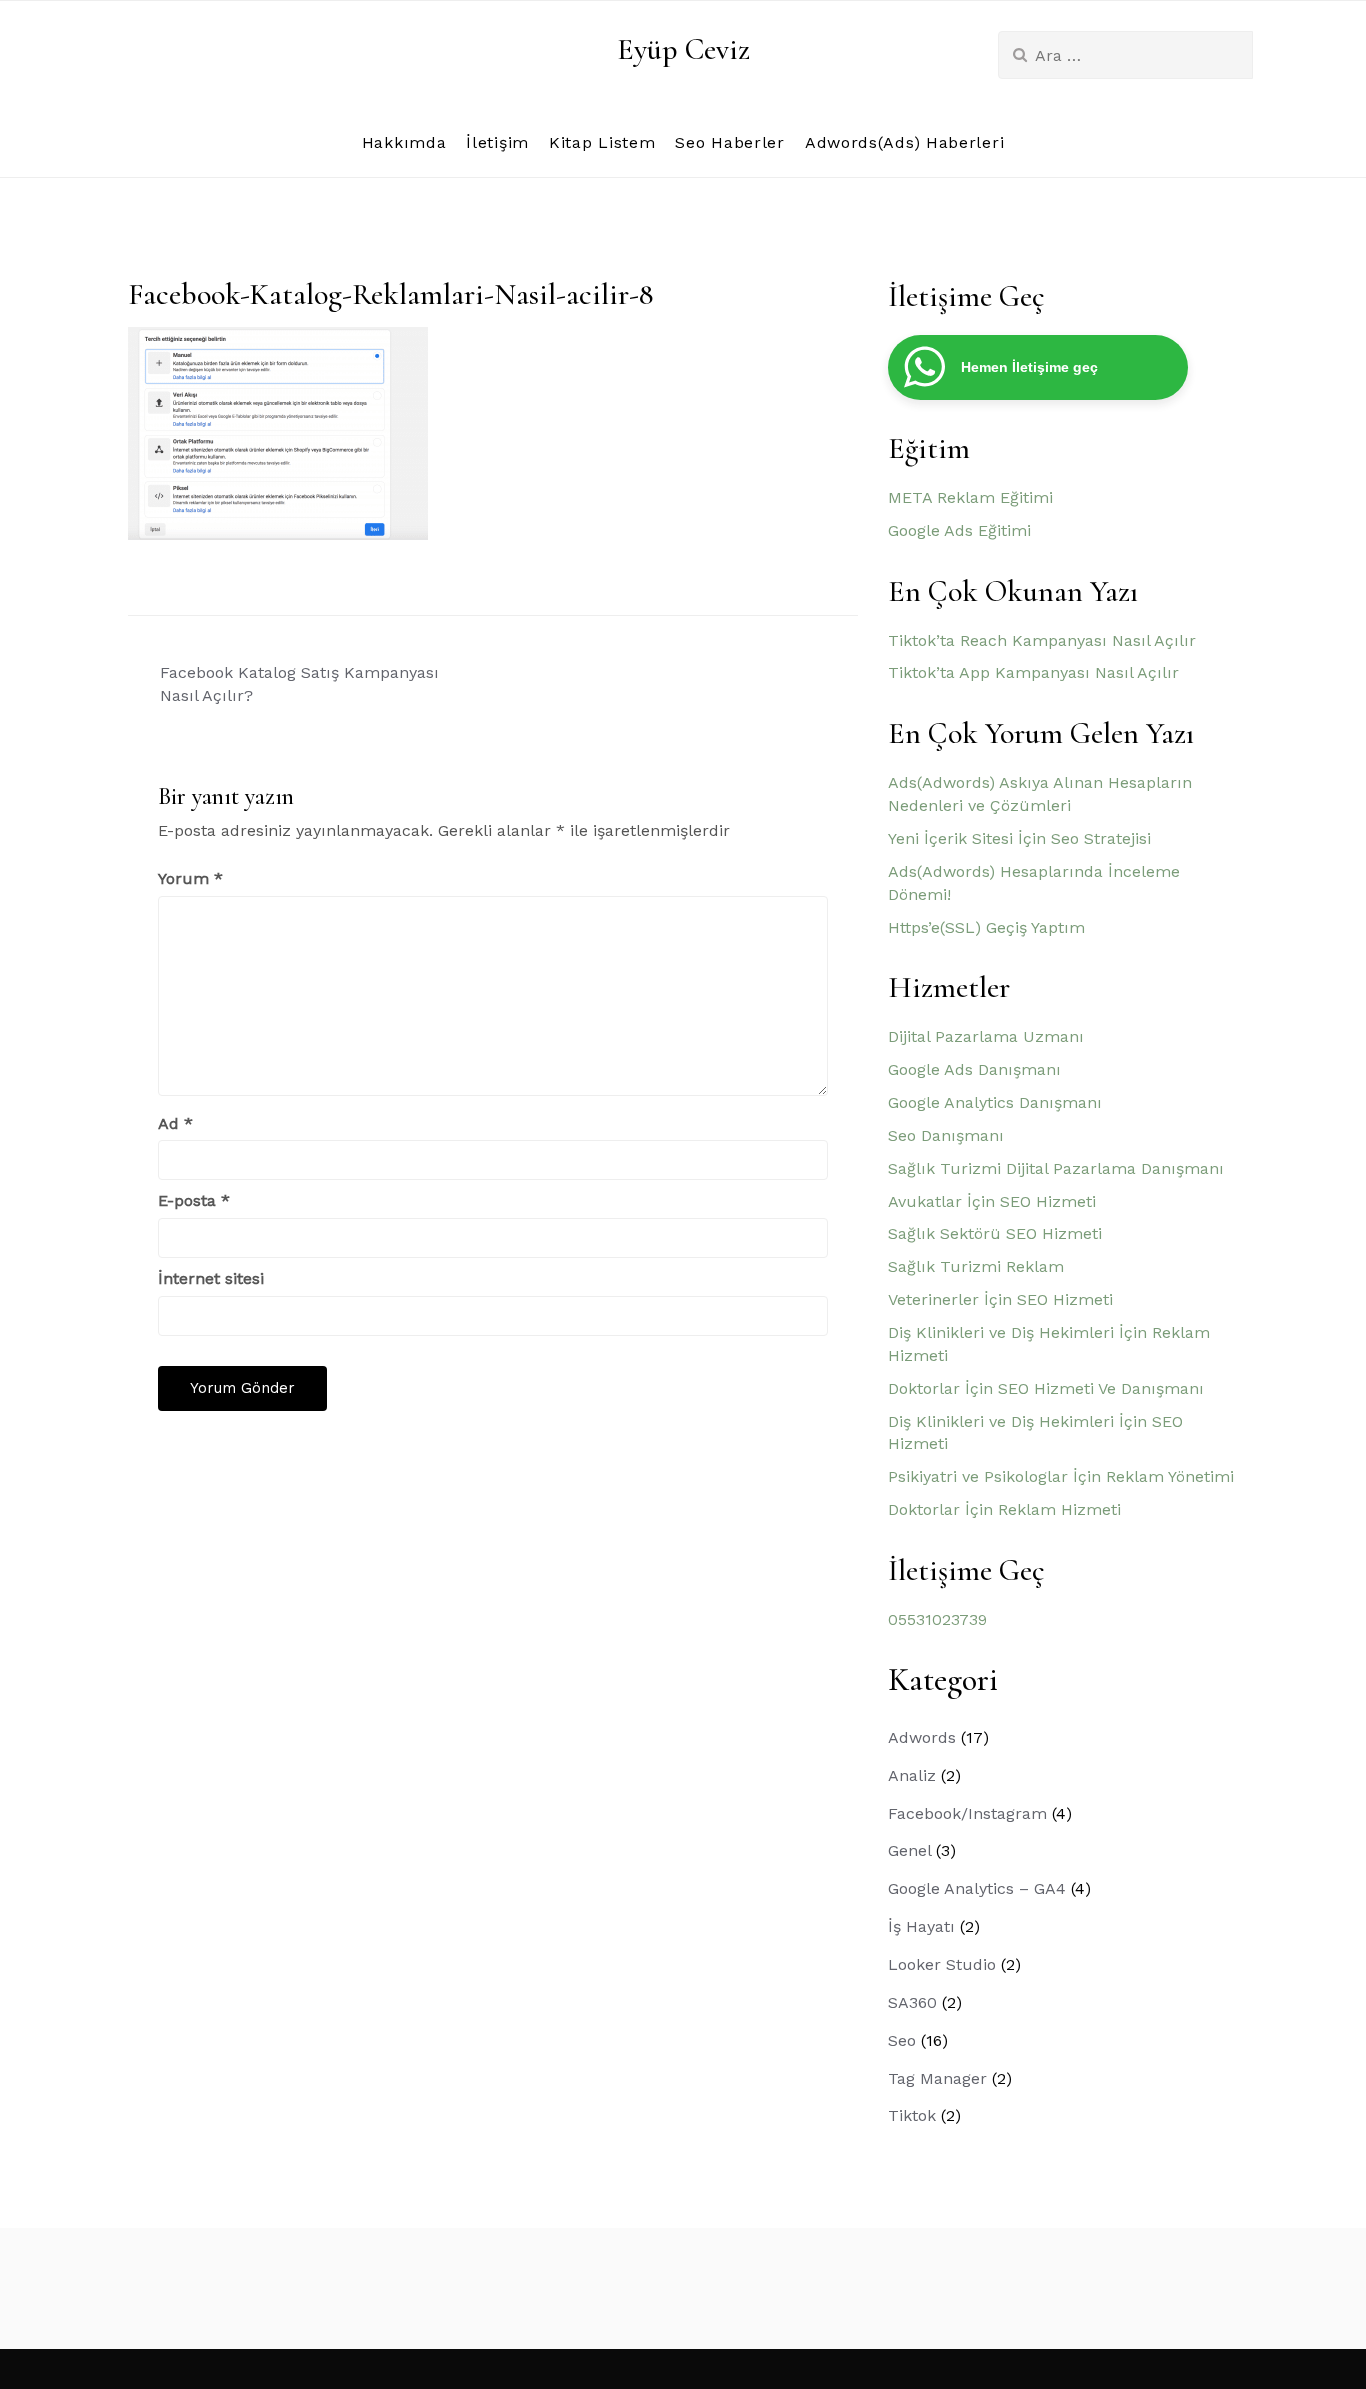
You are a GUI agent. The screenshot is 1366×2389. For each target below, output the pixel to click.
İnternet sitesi (211, 1278)
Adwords (922, 1737)
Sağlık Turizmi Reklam (976, 1266)
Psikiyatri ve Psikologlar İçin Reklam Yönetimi (1061, 1476)
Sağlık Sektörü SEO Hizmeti (995, 1233)
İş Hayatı (921, 1926)
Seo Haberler (729, 142)
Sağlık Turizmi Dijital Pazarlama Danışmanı (1056, 1168)
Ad (175, 1123)
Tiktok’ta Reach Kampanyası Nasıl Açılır (1042, 640)
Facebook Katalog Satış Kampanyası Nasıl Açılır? (299, 684)
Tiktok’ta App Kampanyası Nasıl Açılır (1033, 672)
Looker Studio (942, 1964)
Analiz (912, 1775)
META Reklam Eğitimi (970, 497)
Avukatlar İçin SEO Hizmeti (992, 1201)
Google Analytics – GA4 (977, 1888)
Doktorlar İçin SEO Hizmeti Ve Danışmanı (1046, 1388)
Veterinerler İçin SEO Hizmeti (1000, 1299)
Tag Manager (937, 2078)
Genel (909, 1850)
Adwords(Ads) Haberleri (904, 142)
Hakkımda (404, 142)
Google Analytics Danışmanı (995, 1102)
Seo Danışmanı (946, 1135)
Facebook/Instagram (967, 1813)
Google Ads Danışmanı (974, 1069)
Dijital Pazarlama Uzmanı (986, 1036)
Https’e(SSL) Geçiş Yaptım (986, 927)
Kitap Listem (602, 142)
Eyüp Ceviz (683, 49)
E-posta (194, 1200)
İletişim (497, 142)
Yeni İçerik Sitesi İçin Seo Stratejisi (1019, 838)
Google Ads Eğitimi (959, 530)
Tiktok (912, 2115)
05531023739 (937, 1619)
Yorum (190, 878)
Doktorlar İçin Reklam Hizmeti (1004, 1509)
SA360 (912, 2002)
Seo (902, 2040)
